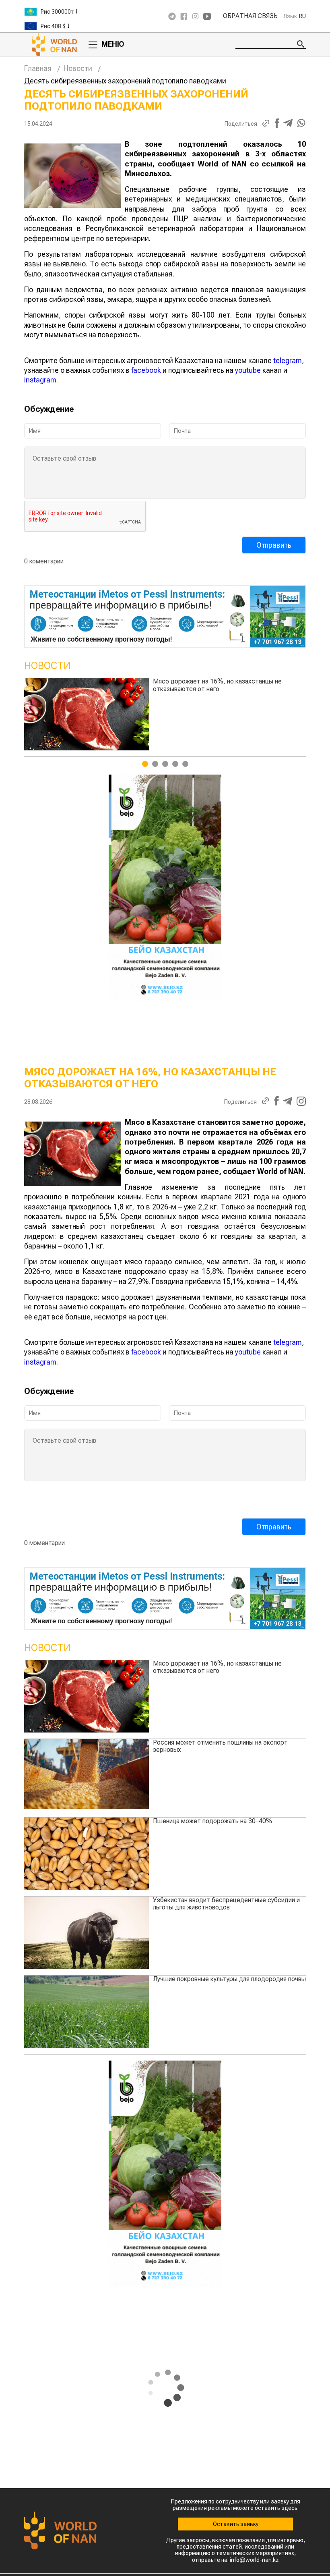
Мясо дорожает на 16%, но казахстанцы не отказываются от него (217, 1667)
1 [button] (145, 764)
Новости (78, 68)
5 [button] (185, 764)
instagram (40, 380)
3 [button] (165, 764)
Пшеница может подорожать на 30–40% (212, 1821)
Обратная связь (250, 16)
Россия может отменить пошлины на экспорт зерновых (220, 685)
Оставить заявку (236, 2524)
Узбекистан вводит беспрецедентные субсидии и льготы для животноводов (226, 1904)
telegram (288, 360)
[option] (72, 12)
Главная (38, 68)
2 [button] (155, 764)
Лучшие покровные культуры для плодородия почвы (229, 1979)
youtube (248, 370)
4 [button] (175, 764)
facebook (146, 370)
